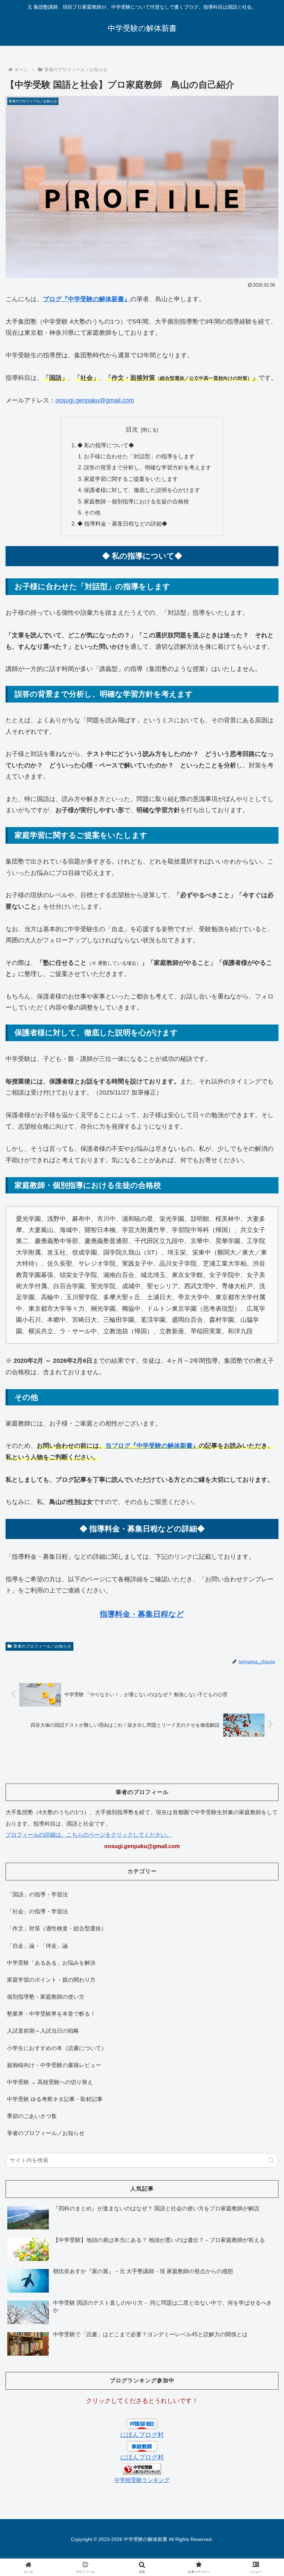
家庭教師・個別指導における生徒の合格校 (136, 501)
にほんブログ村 (142, 2435)
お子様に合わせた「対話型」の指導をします (139, 456)
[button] (271, 2160)
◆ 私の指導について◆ (106, 445)
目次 (132, 430)
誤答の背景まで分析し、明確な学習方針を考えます (148, 467)
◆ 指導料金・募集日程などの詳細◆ (122, 524)
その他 (92, 512)
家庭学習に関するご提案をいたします (131, 479)
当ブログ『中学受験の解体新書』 (152, 1446)
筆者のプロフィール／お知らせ (42, 1646)
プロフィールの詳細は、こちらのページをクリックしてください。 (89, 1835)
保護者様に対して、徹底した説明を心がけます (142, 490)
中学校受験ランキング (142, 2480)
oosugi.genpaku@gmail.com (95, 400)
